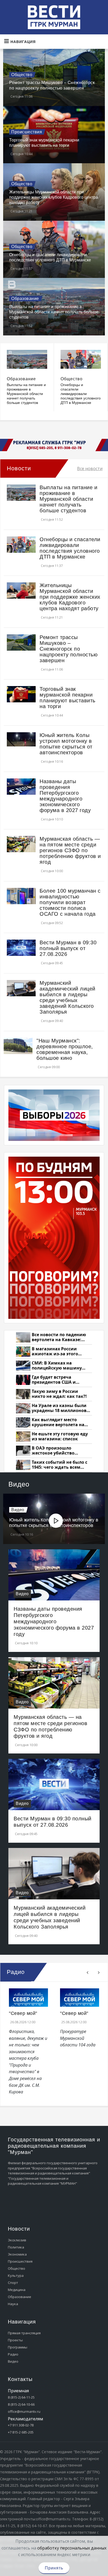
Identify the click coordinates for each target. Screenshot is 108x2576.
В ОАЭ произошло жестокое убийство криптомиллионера (54, 1451)
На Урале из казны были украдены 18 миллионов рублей (59, 1408)
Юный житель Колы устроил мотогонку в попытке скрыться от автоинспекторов (66, 744)
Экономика (17, 2254)
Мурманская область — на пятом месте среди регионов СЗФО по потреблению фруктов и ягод (70, 850)
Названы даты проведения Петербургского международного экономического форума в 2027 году (65, 796)
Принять (54, 2568)
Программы (18, 2347)
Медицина (17, 2290)
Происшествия (27, 132)
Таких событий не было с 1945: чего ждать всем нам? (60, 1465)
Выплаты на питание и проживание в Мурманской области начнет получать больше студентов (54, 312)
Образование (25, 299)
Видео (18, 1510)
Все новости (90, 468)
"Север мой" (23, 2013)
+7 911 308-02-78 (21, 2425)
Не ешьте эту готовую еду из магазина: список (60, 1437)
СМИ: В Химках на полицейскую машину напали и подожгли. (57, 1366)
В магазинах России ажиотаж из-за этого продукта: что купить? (57, 1352)
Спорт (13, 2283)
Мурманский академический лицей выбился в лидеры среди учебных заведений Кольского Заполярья (67, 997)
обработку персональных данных (72, 2548)
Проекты (15, 2340)
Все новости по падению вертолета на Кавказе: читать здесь (59, 1337)
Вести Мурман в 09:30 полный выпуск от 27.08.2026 (68, 948)
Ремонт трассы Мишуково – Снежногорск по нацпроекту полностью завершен (69, 649)
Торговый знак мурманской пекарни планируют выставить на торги (67, 698)
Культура (16, 2275)
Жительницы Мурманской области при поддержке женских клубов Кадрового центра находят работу (54, 197)
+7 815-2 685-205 (21, 2432)
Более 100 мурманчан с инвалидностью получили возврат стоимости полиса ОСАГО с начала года (70, 902)
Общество (22, 75)
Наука (13, 2304)
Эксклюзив (17, 2240)
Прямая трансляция (24, 2333)
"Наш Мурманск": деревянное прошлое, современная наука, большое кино (65, 1049)
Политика (16, 2247)
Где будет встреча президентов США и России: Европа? (54, 1380)
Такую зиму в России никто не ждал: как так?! (59, 1394)
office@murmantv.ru (24, 2411)
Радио (13, 2354)
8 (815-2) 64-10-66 (21, 2404)
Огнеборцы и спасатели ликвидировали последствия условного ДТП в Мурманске (81, 394)
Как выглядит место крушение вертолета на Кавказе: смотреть (58, 1422)
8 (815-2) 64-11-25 (21, 2397)
